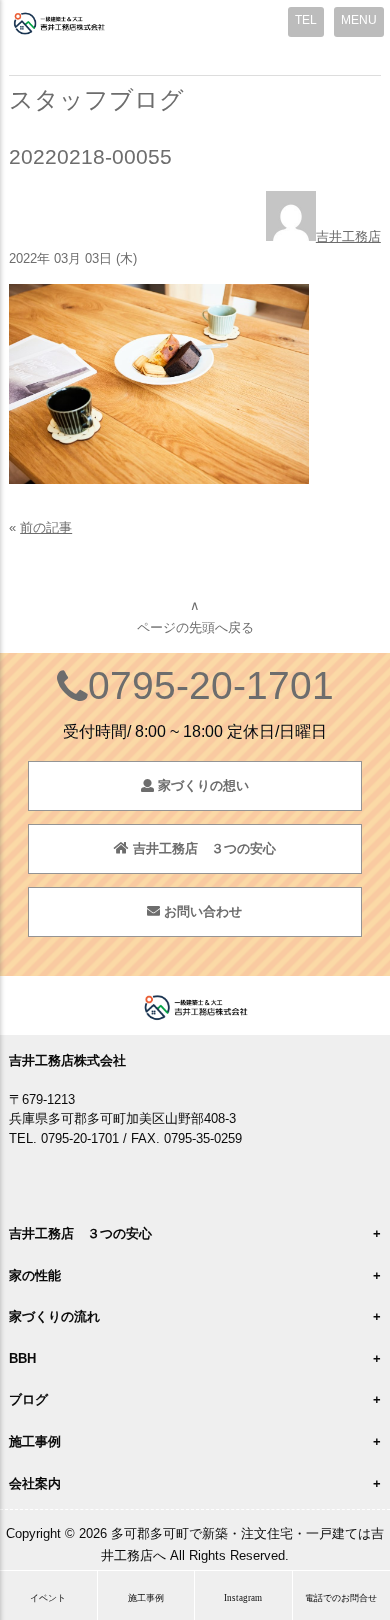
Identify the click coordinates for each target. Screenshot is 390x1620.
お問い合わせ (201, 911)
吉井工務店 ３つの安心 (202, 848)
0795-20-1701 (211, 685)
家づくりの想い (201, 785)
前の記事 (46, 527)
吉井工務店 (348, 236)
